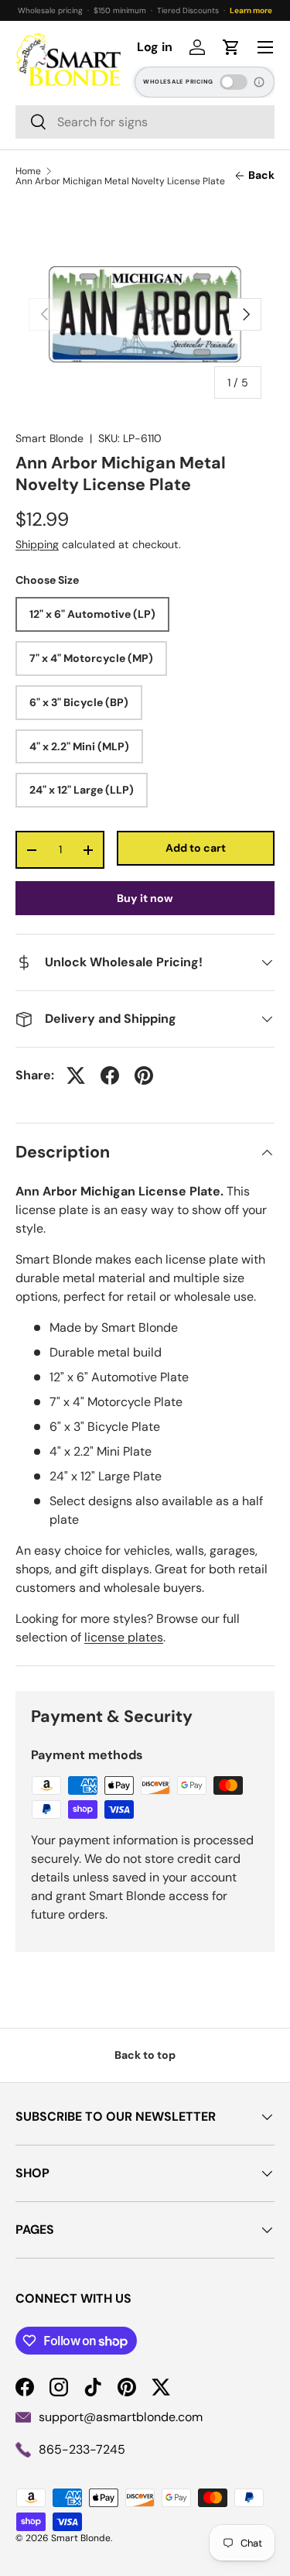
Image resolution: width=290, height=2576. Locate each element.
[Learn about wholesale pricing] (260, 82)
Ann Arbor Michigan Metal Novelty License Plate (120, 181)
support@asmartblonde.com (121, 2417)
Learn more (251, 10)
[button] (231, 47)
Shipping (37, 544)
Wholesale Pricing (178, 82)
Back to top (145, 2055)
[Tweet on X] (76, 1075)
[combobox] (145, 122)
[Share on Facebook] (110, 1075)
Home (28, 171)
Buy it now (145, 898)
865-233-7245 (82, 2449)
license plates (124, 1637)
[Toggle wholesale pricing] (234, 82)
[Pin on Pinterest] (144, 1075)
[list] (145, 314)
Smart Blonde (49, 438)
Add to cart (196, 848)
